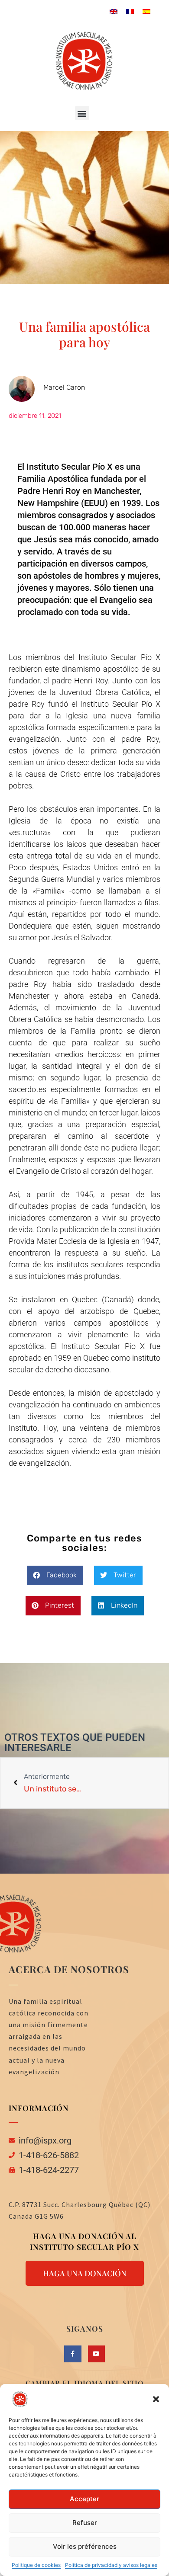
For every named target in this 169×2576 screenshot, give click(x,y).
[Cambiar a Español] (146, 11)
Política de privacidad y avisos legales (111, 2565)
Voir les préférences (85, 2546)
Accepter (84, 2499)
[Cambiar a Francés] (130, 11)
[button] (156, 2399)
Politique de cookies (36, 2565)
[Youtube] (96, 2354)
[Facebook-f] (73, 2354)
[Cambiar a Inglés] (114, 11)
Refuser (85, 2523)
